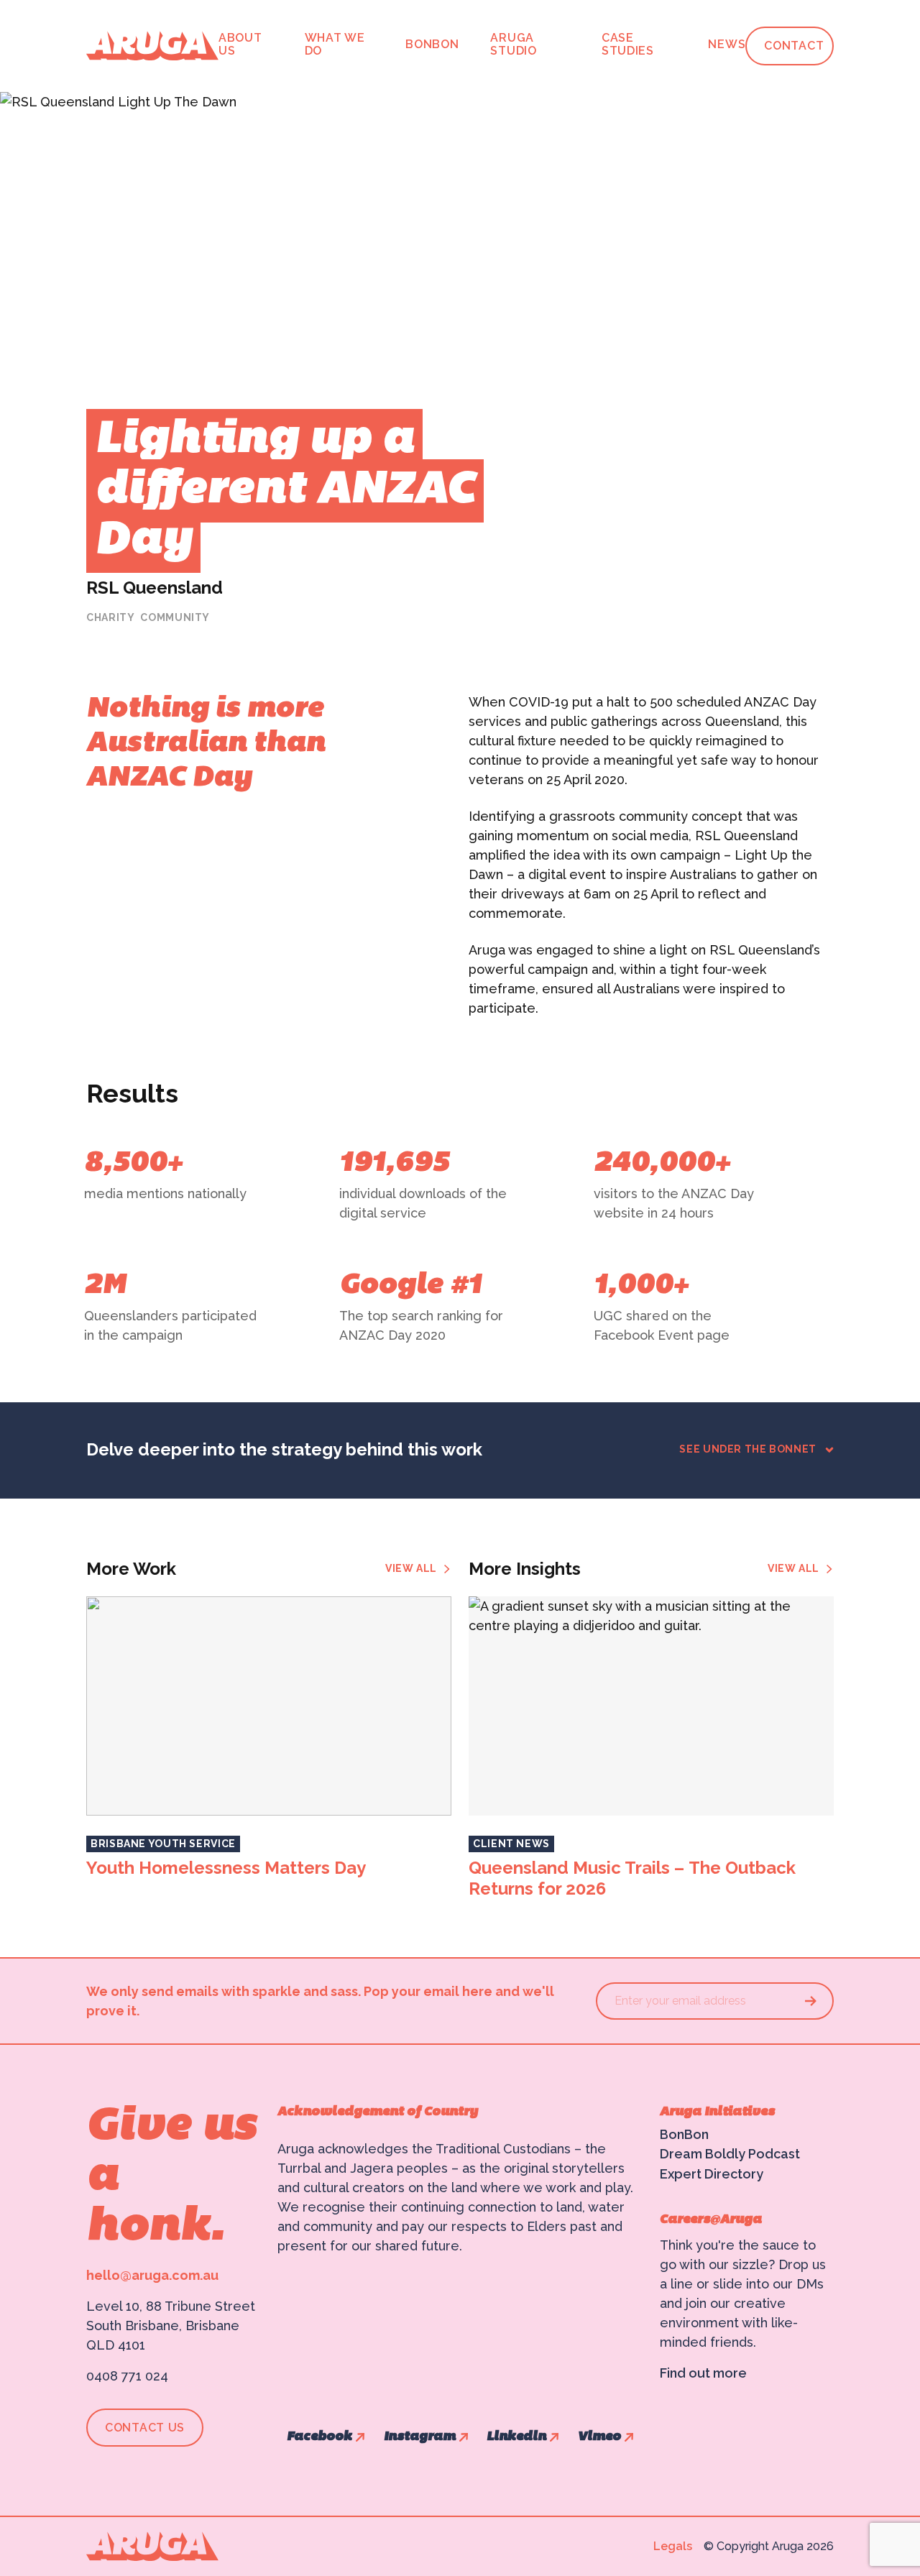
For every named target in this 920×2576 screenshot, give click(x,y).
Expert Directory (712, 2174)
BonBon (432, 44)
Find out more (703, 2373)
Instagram (420, 2437)
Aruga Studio (513, 44)
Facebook (319, 2437)
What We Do (335, 44)
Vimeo (599, 2437)
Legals (673, 2546)
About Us (240, 44)
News (727, 44)
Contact (794, 46)
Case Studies (628, 44)
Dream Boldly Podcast (730, 2154)
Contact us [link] (145, 2428)
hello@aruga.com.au (152, 2275)
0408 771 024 (127, 2376)
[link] (418, 1569)
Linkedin (516, 2437)
